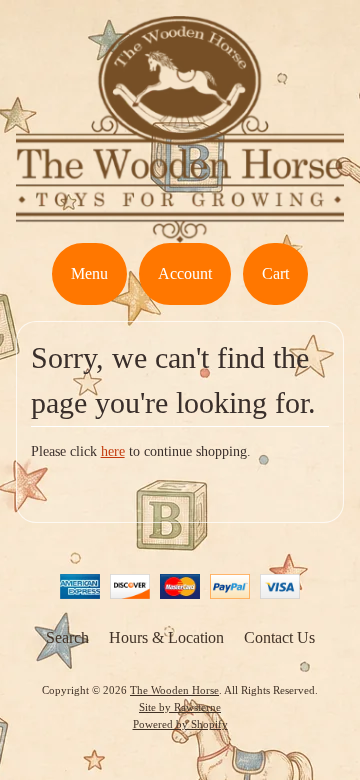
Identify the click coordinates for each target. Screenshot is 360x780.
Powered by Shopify (180, 724)
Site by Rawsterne (180, 707)
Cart (275, 273)
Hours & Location (166, 637)
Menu (89, 273)
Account (185, 273)
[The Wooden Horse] (180, 230)
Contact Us (279, 637)
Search (67, 637)
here (113, 451)
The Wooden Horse (174, 690)
